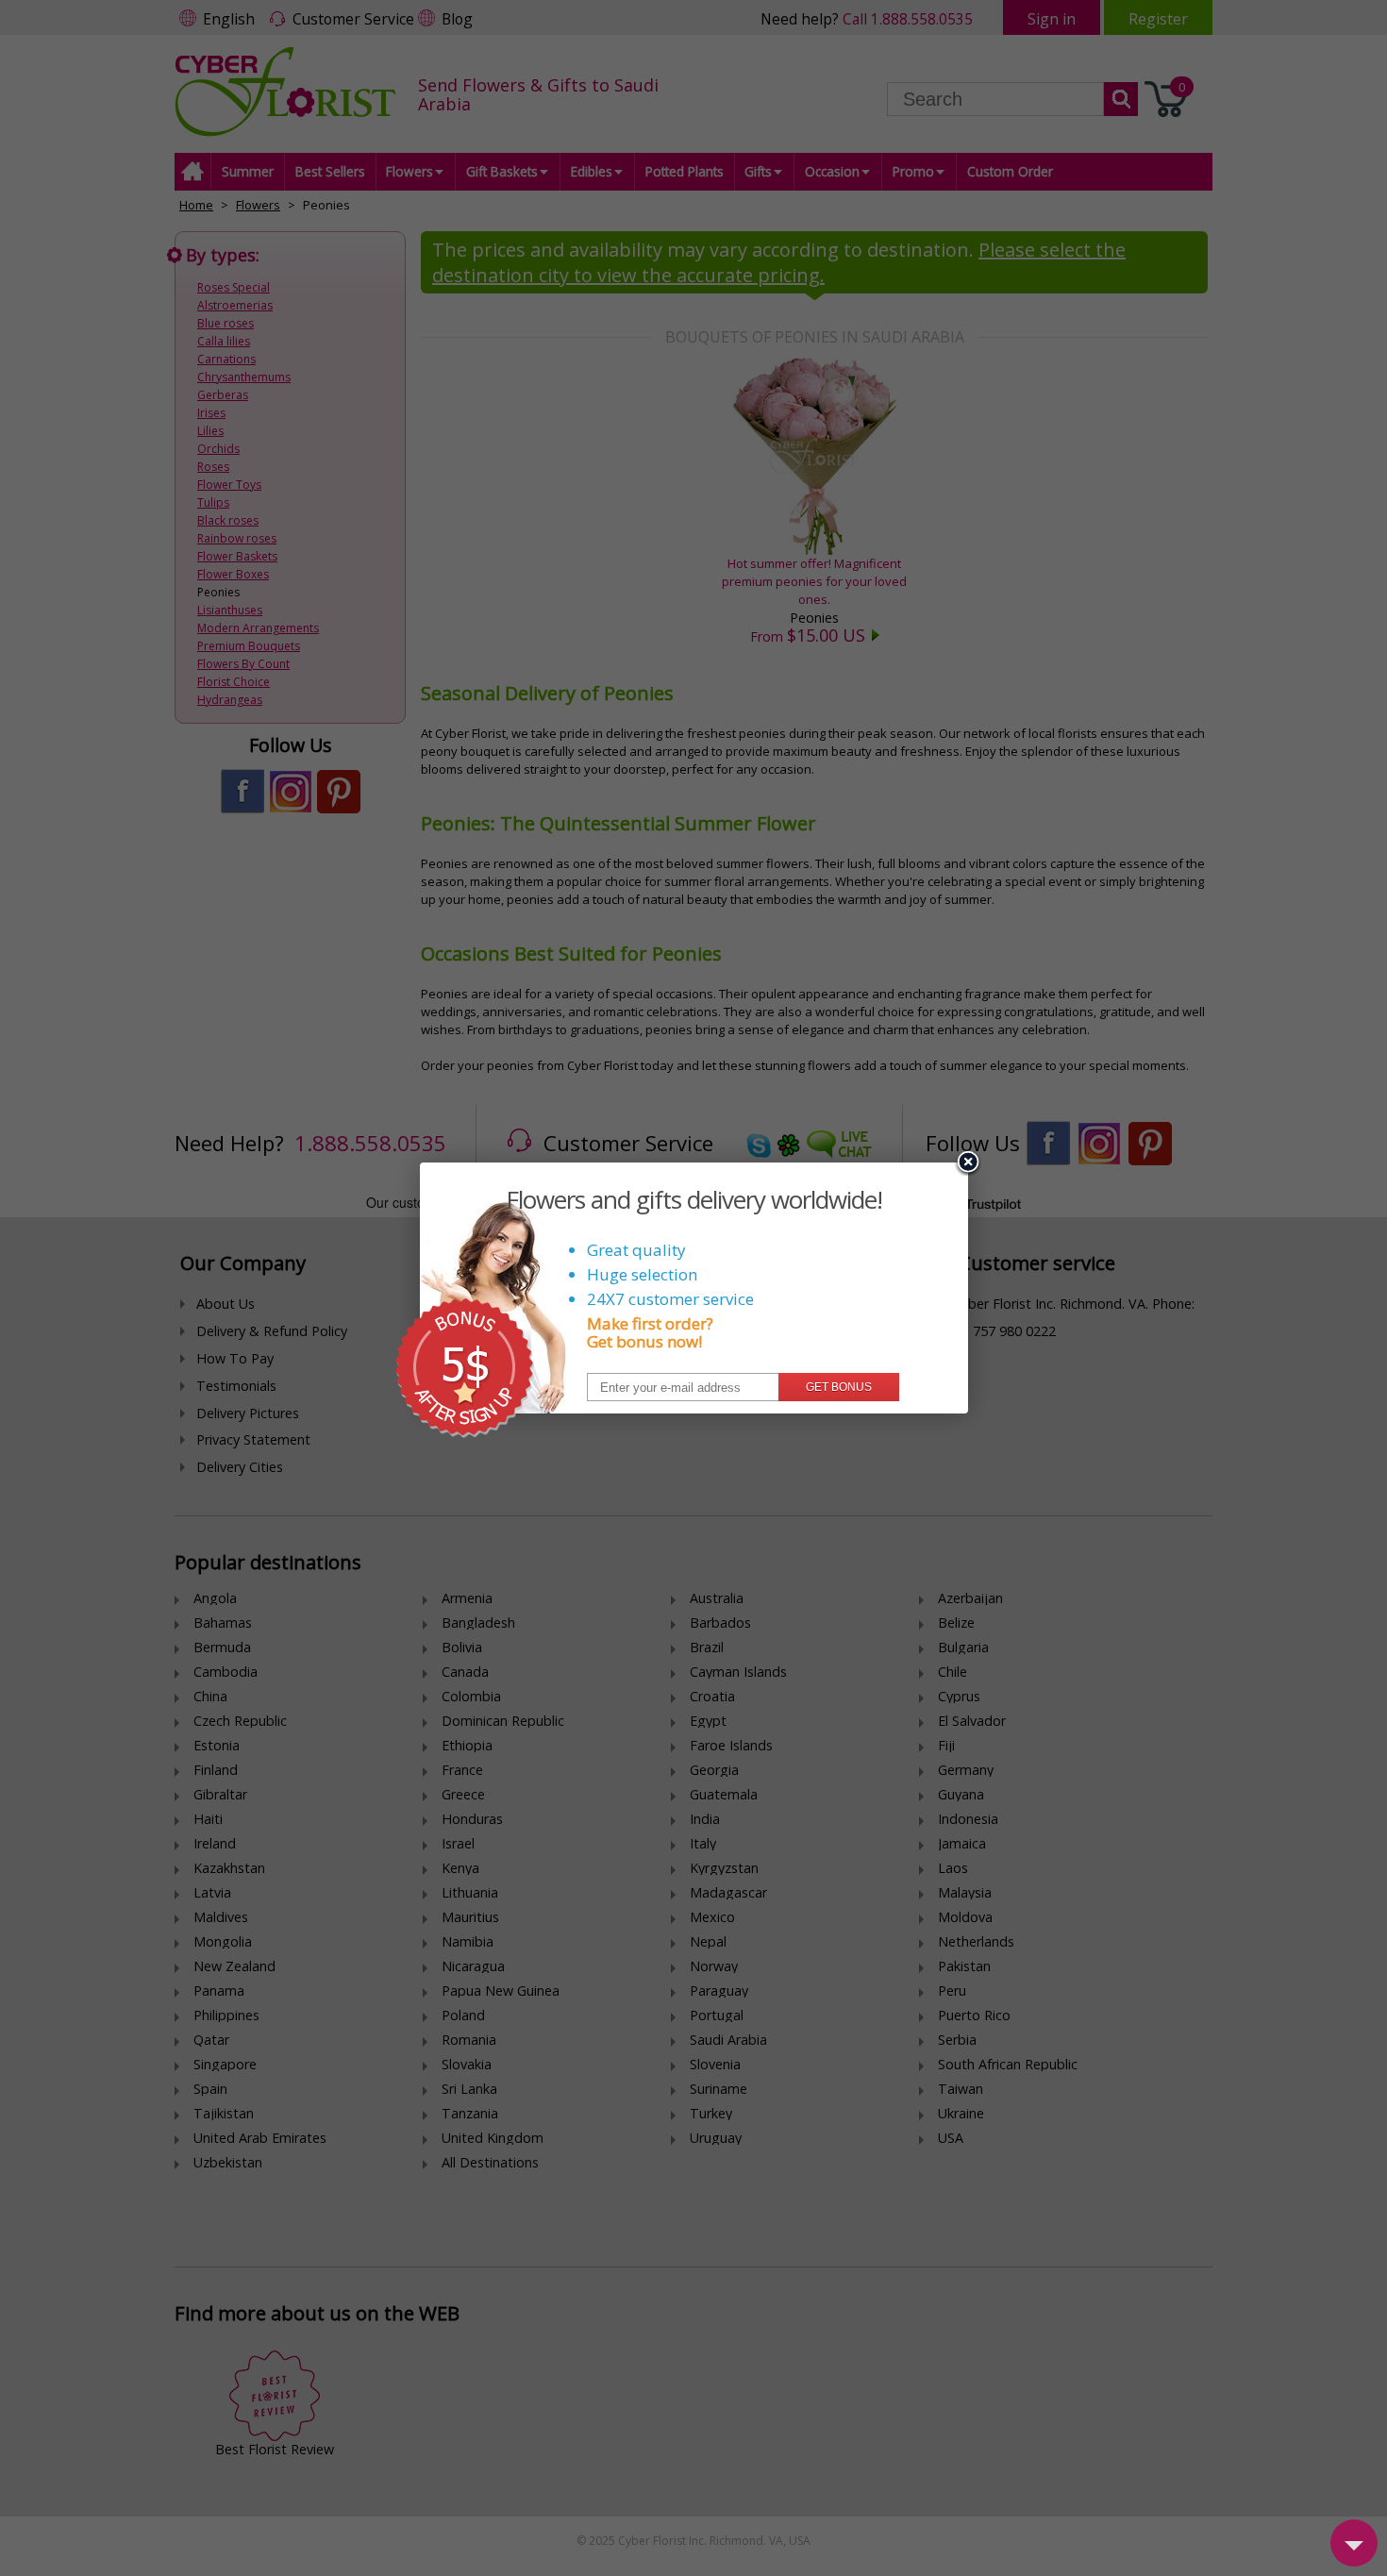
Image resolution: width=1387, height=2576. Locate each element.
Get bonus (839, 1387)
